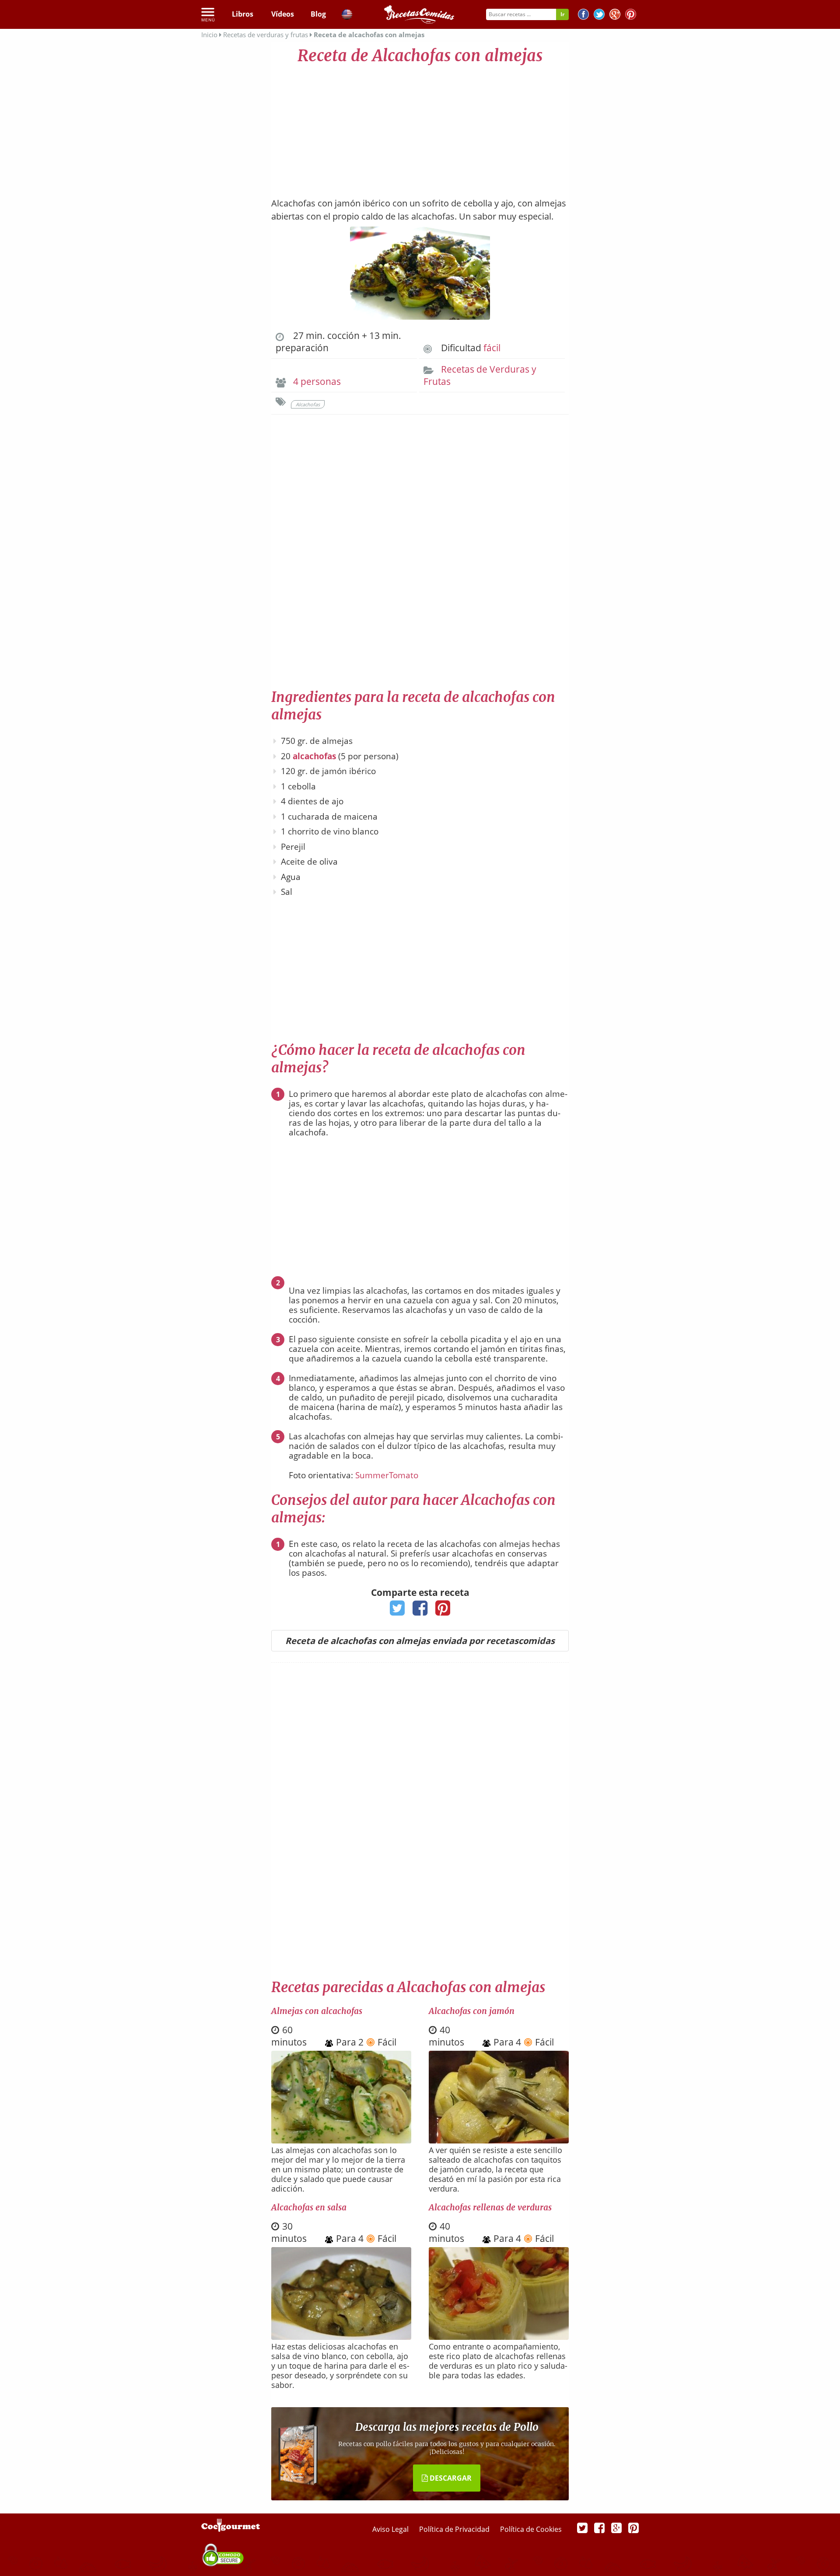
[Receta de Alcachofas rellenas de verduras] (499, 2337)
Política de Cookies (531, 2529)
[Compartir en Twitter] (397, 1611)
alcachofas (314, 756)
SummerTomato (387, 1475)
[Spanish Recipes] (347, 16)
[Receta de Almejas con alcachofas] (341, 2140)
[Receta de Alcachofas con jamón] (499, 2140)
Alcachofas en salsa (309, 2207)
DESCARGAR (450, 2478)
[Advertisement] (420, 127)
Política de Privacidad (455, 2529)
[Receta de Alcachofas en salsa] (341, 2337)
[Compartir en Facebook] (420, 1611)
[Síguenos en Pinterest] (631, 16)
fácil (492, 348)
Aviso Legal (391, 2529)
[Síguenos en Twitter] (599, 16)
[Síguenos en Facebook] (583, 16)
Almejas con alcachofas (317, 2011)
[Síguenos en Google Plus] (616, 2527)
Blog (318, 14)
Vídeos (283, 14)
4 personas (317, 381)
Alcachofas (308, 404)
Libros (243, 14)
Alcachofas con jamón (472, 2011)
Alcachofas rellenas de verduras (490, 2207)
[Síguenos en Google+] (615, 16)
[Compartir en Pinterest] (443, 1611)
